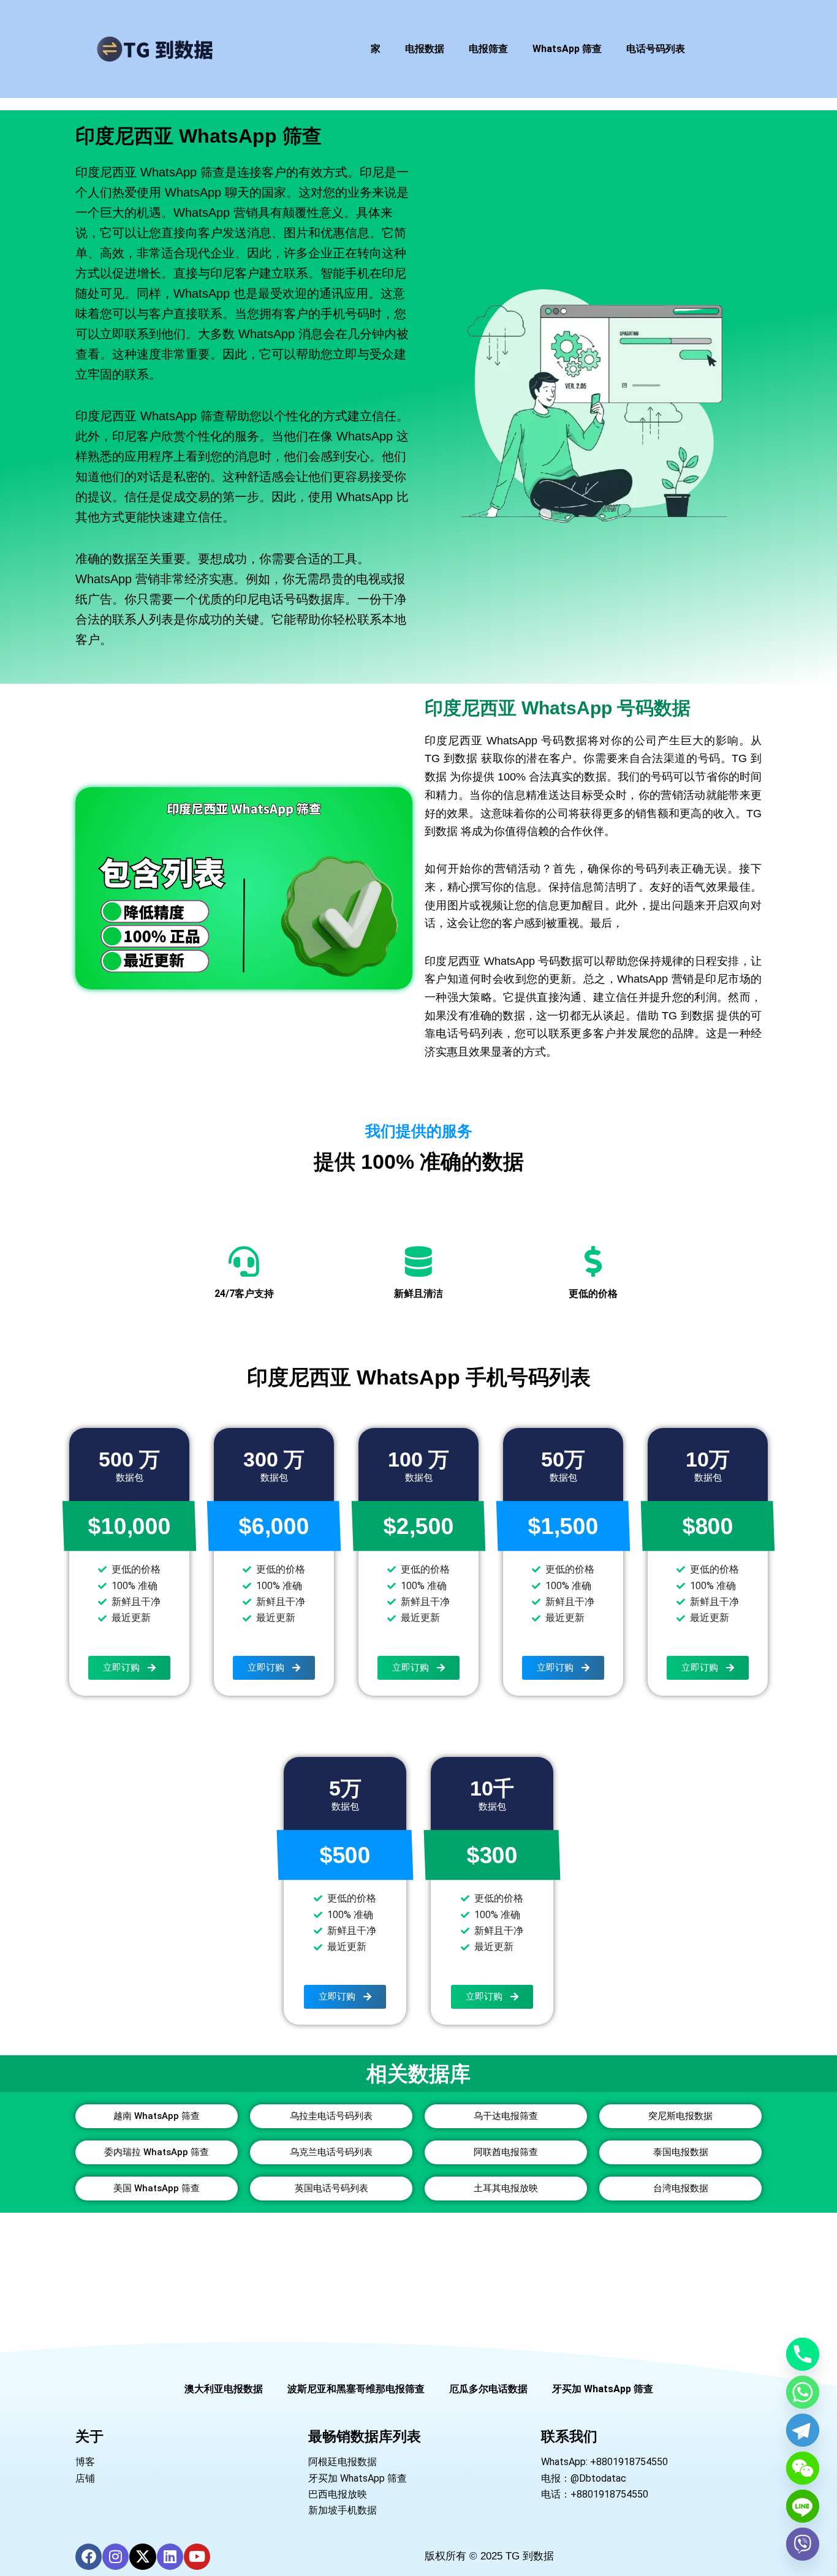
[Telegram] (803, 2430)
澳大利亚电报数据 (224, 2389)
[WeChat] (803, 2468)
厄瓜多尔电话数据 (488, 2389)
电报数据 (425, 49)
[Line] (803, 2506)
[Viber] (803, 2544)
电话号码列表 (656, 49)
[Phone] (803, 2354)
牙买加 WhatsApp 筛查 (603, 2389)
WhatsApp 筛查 (567, 49)
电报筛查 (488, 49)
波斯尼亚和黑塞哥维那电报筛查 (356, 2389)
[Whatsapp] (803, 2392)
